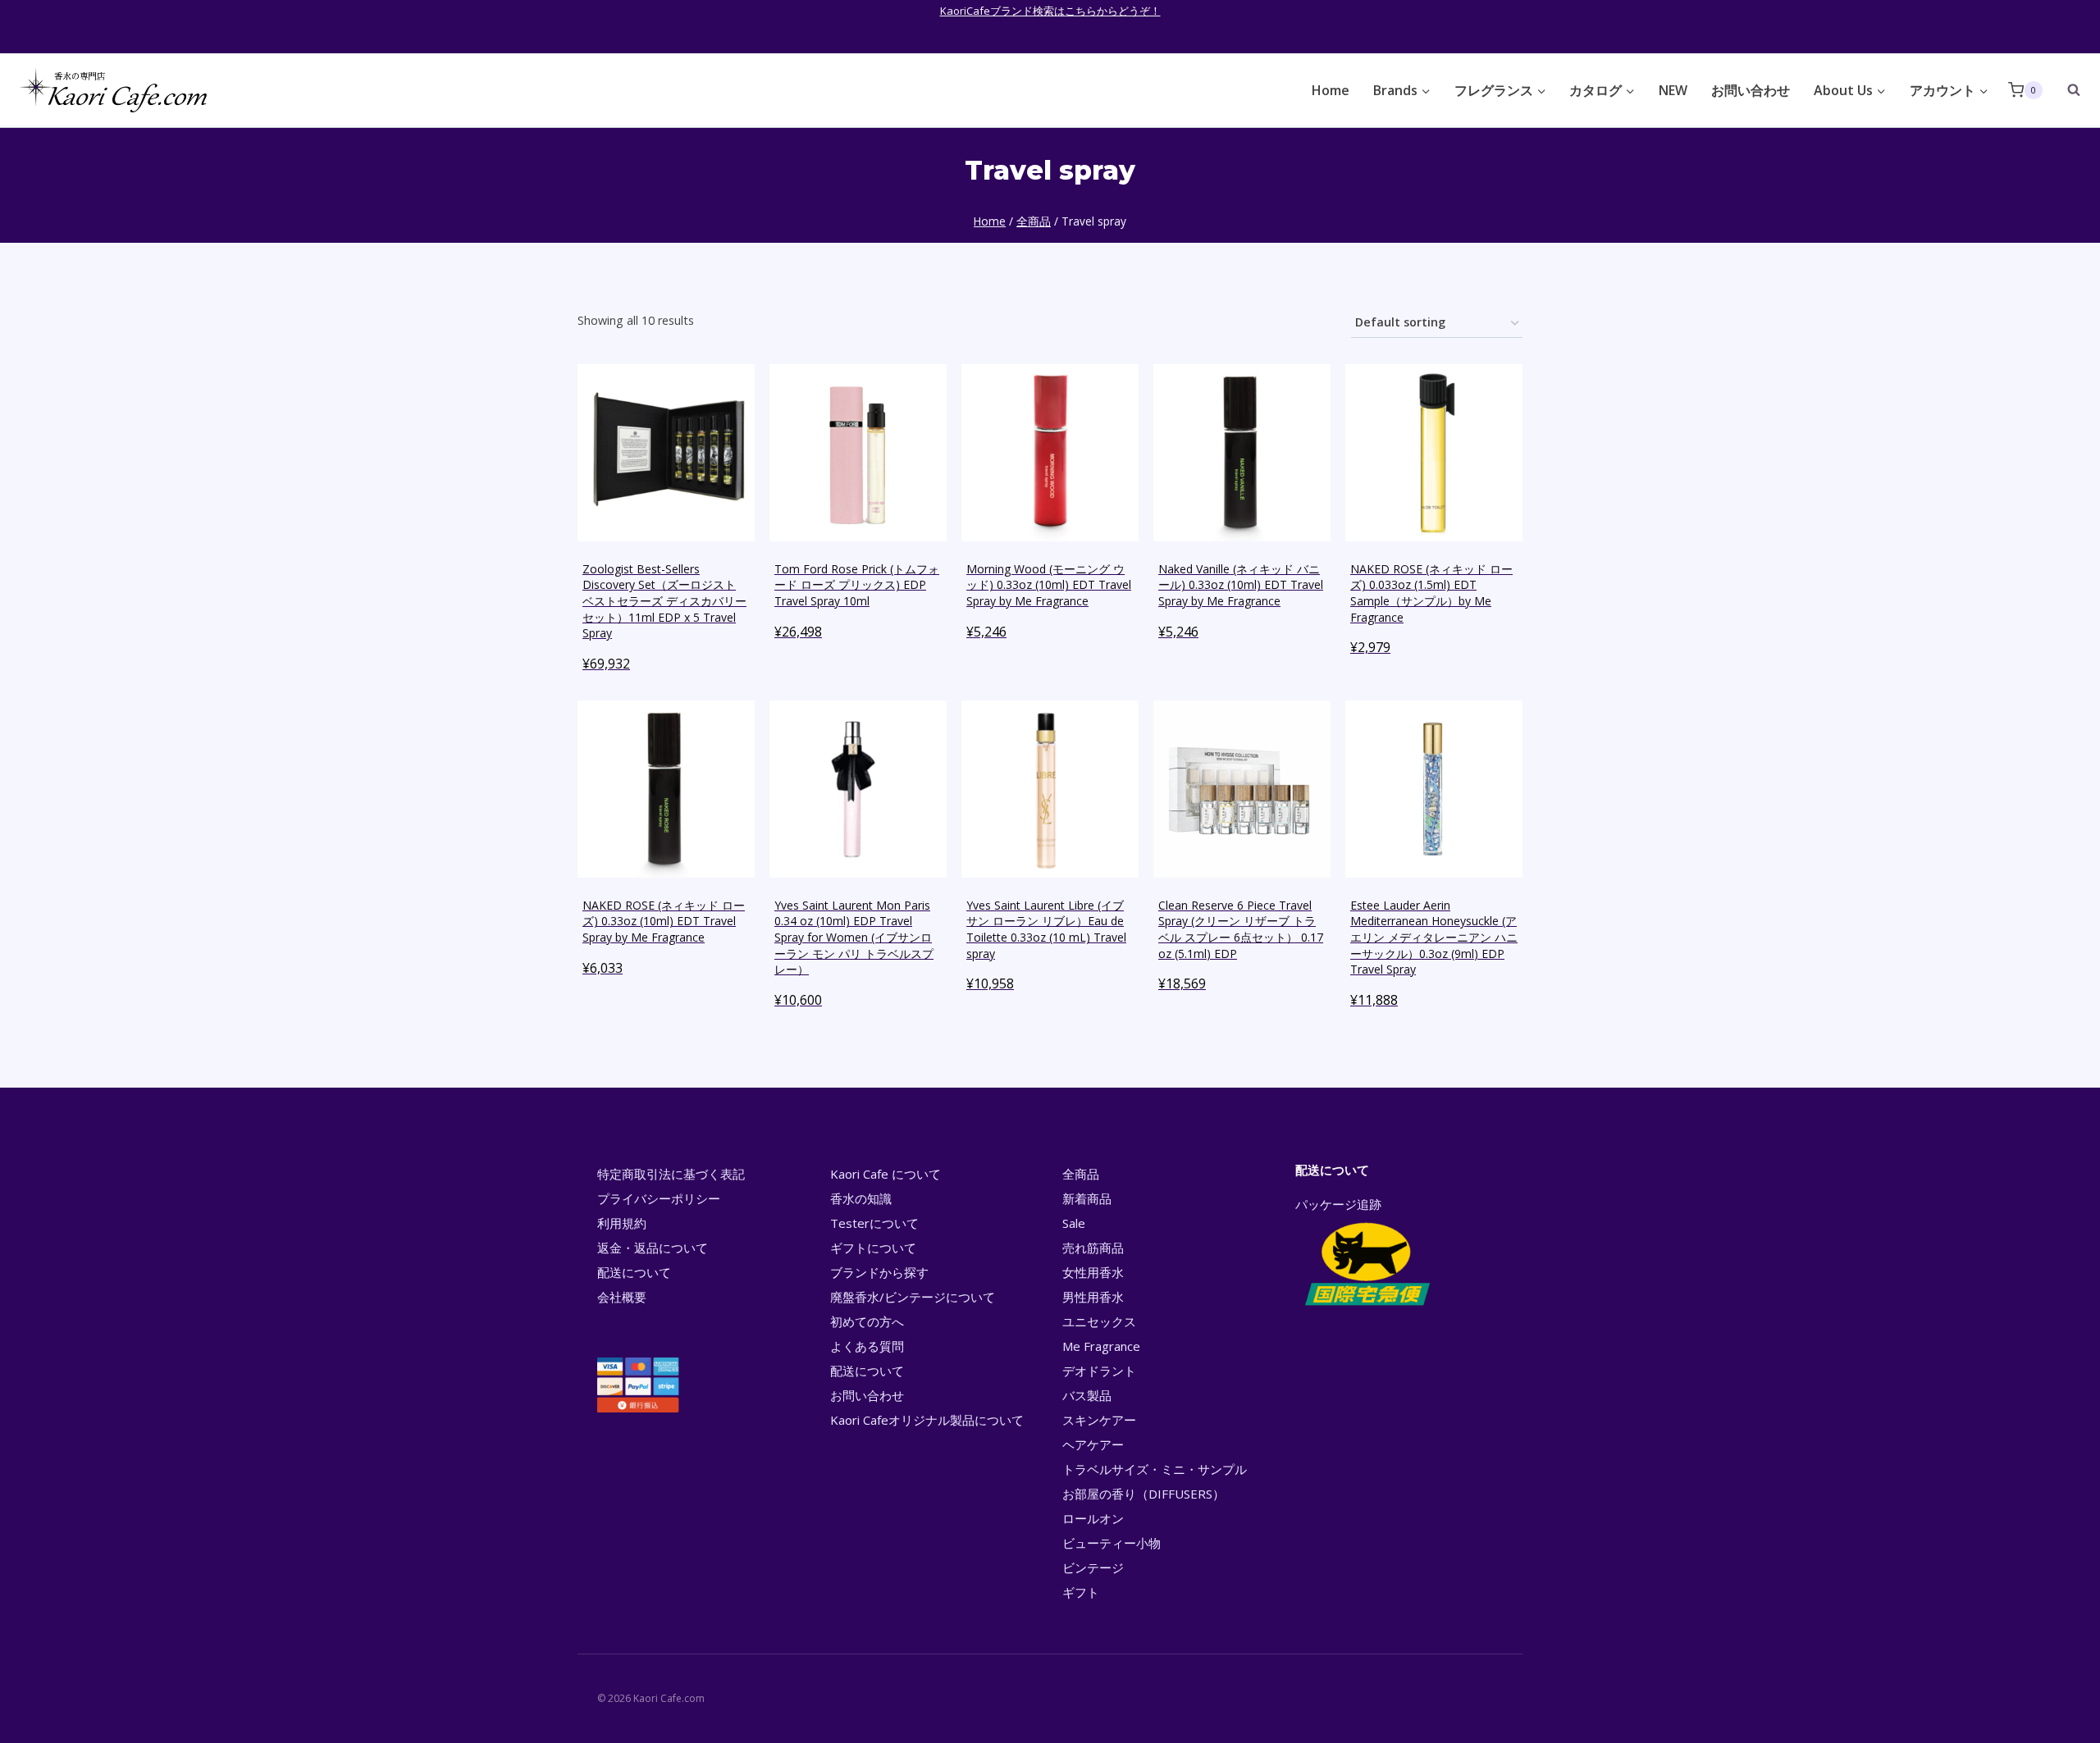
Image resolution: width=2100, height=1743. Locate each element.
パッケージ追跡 (1338, 1204)
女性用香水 (1093, 1272)
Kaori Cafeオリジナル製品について (927, 1420)
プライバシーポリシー (659, 1198)
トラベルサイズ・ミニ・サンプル (1155, 1469)
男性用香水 (1093, 1297)
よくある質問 (867, 1346)
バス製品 (1087, 1395)
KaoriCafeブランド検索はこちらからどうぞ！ (1050, 11)
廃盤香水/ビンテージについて (913, 1297)
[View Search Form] (2066, 90)
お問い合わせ (1751, 90)
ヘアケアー (1093, 1444)
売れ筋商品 (1093, 1248)
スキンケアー (1099, 1420)
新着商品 (1087, 1198)
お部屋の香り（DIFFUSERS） (1144, 1494)
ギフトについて (873, 1248)
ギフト (1081, 1592)
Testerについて (874, 1223)
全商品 (1081, 1174)
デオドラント (1099, 1371)
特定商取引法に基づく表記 (671, 1174)
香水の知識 (861, 1198)
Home (1331, 90)
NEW (1673, 90)
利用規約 (622, 1223)
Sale (1074, 1223)
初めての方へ (867, 1321)
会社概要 (622, 1297)
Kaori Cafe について (886, 1174)
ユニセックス (1099, 1321)
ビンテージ (1093, 1567)
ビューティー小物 (1112, 1543)
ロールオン (1093, 1518)
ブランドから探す (879, 1272)
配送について (634, 1272)
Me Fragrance (1101, 1346)
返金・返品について (653, 1248)
